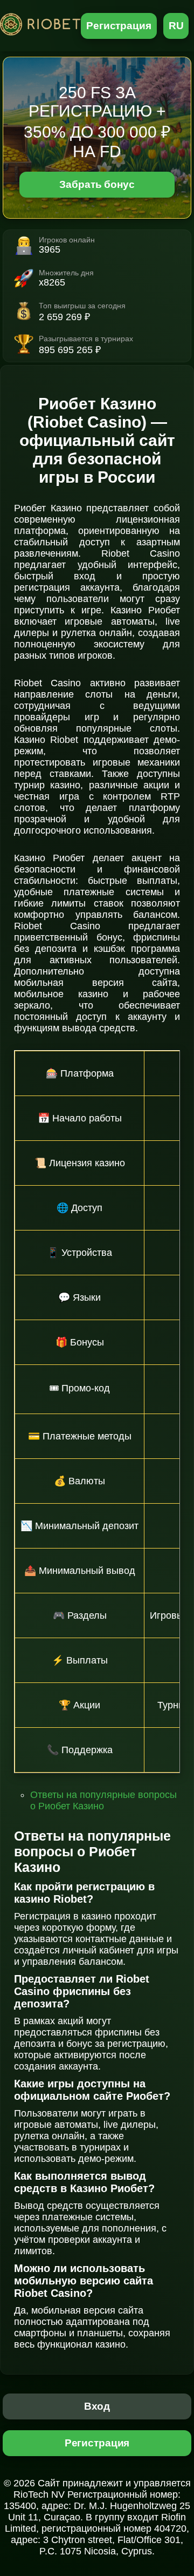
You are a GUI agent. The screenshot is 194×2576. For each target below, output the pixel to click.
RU (176, 26)
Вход (97, 2406)
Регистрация (119, 26)
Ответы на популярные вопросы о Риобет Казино (103, 1800)
